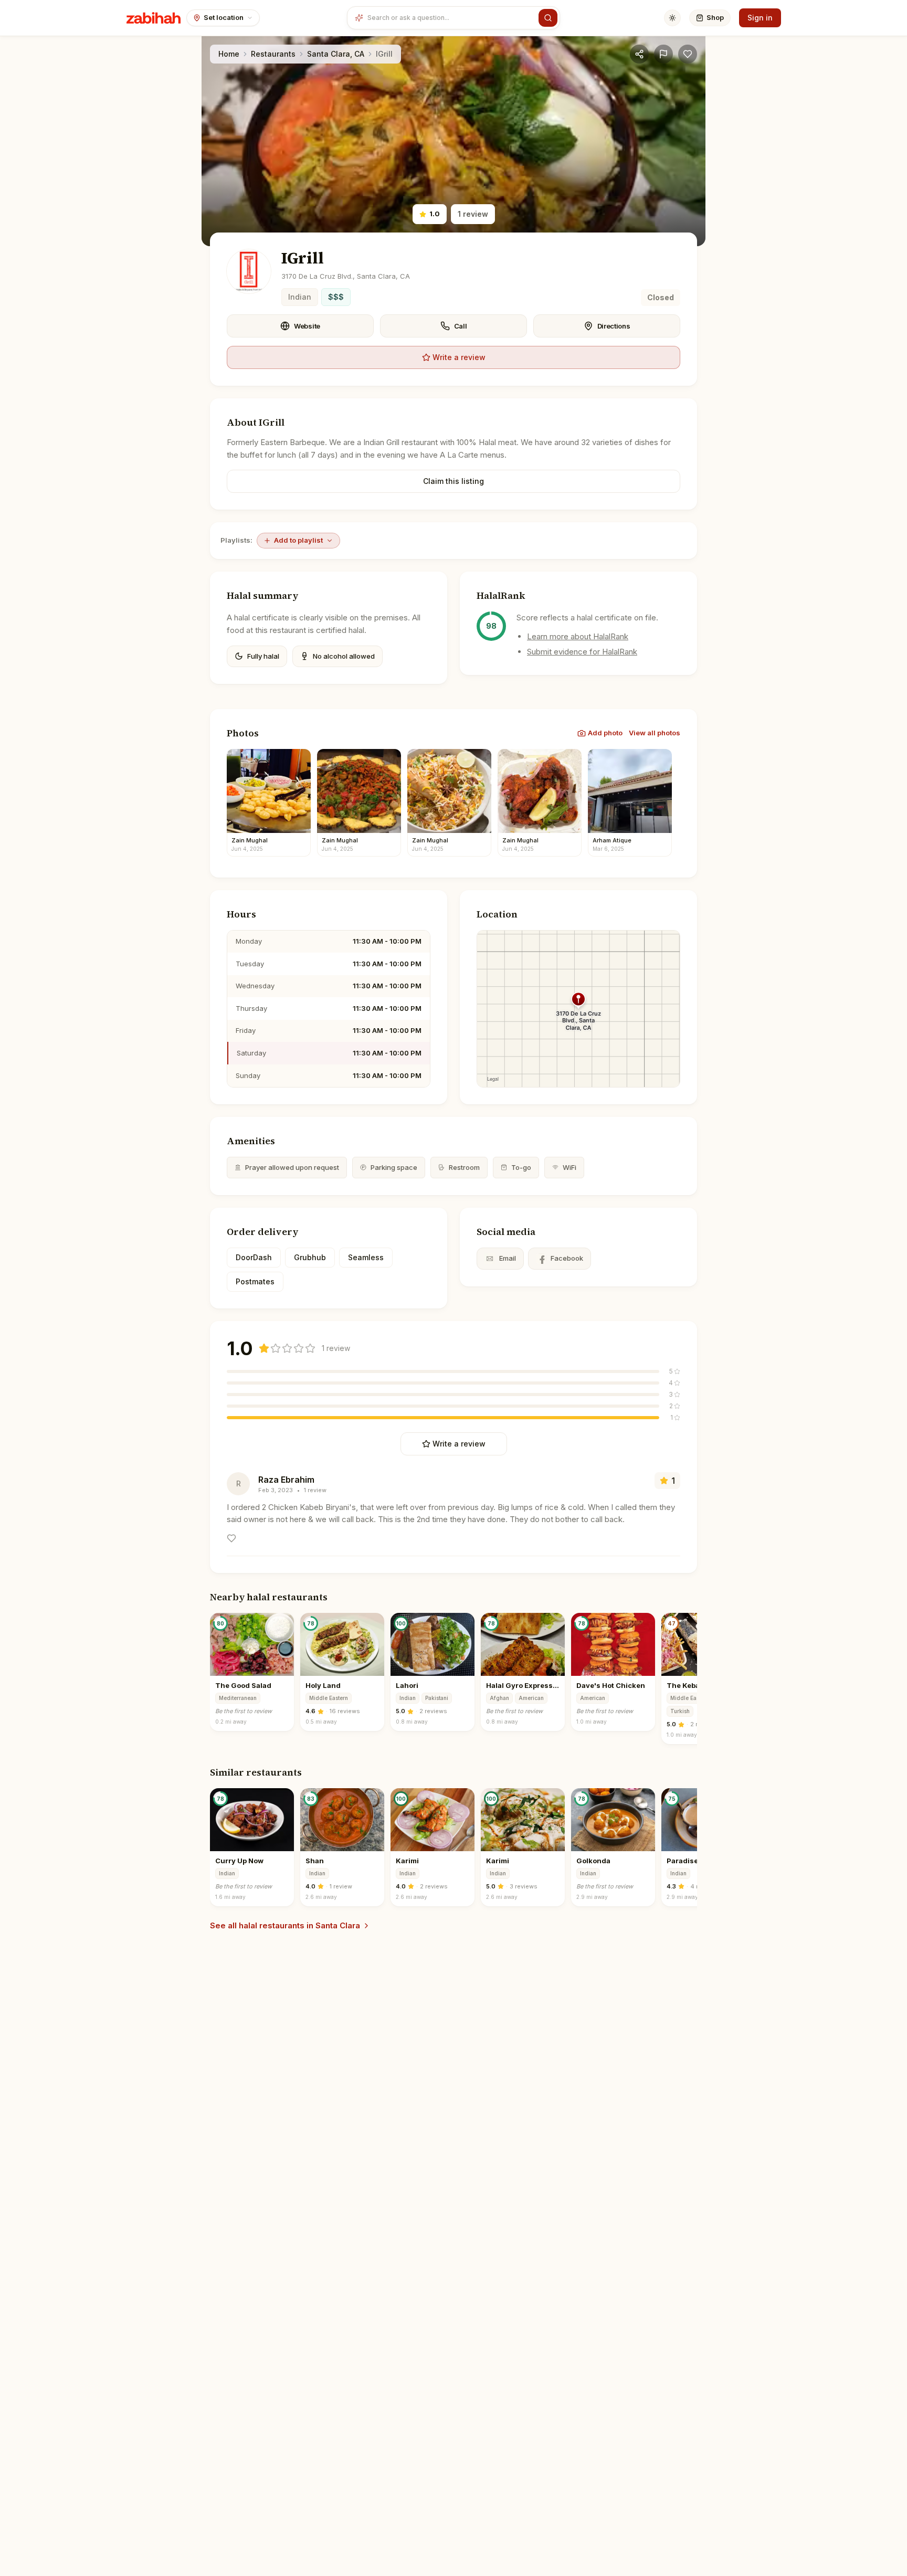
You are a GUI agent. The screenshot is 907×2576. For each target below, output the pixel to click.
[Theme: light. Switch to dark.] (672, 18)
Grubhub (310, 1257)
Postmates (255, 1281)
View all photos (655, 733)
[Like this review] (231, 1538)
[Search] (548, 18)
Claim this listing (454, 481)
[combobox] (451, 18)
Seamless (366, 1257)
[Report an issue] (663, 54)
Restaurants (273, 54)
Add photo (605, 733)
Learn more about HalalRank (578, 636)
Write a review (459, 357)
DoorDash (254, 1257)
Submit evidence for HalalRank (582, 652)
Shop (715, 17)
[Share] (639, 54)
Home (229, 54)
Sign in (760, 18)
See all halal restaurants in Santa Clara (285, 1925)
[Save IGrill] (688, 54)
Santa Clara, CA (336, 54)
